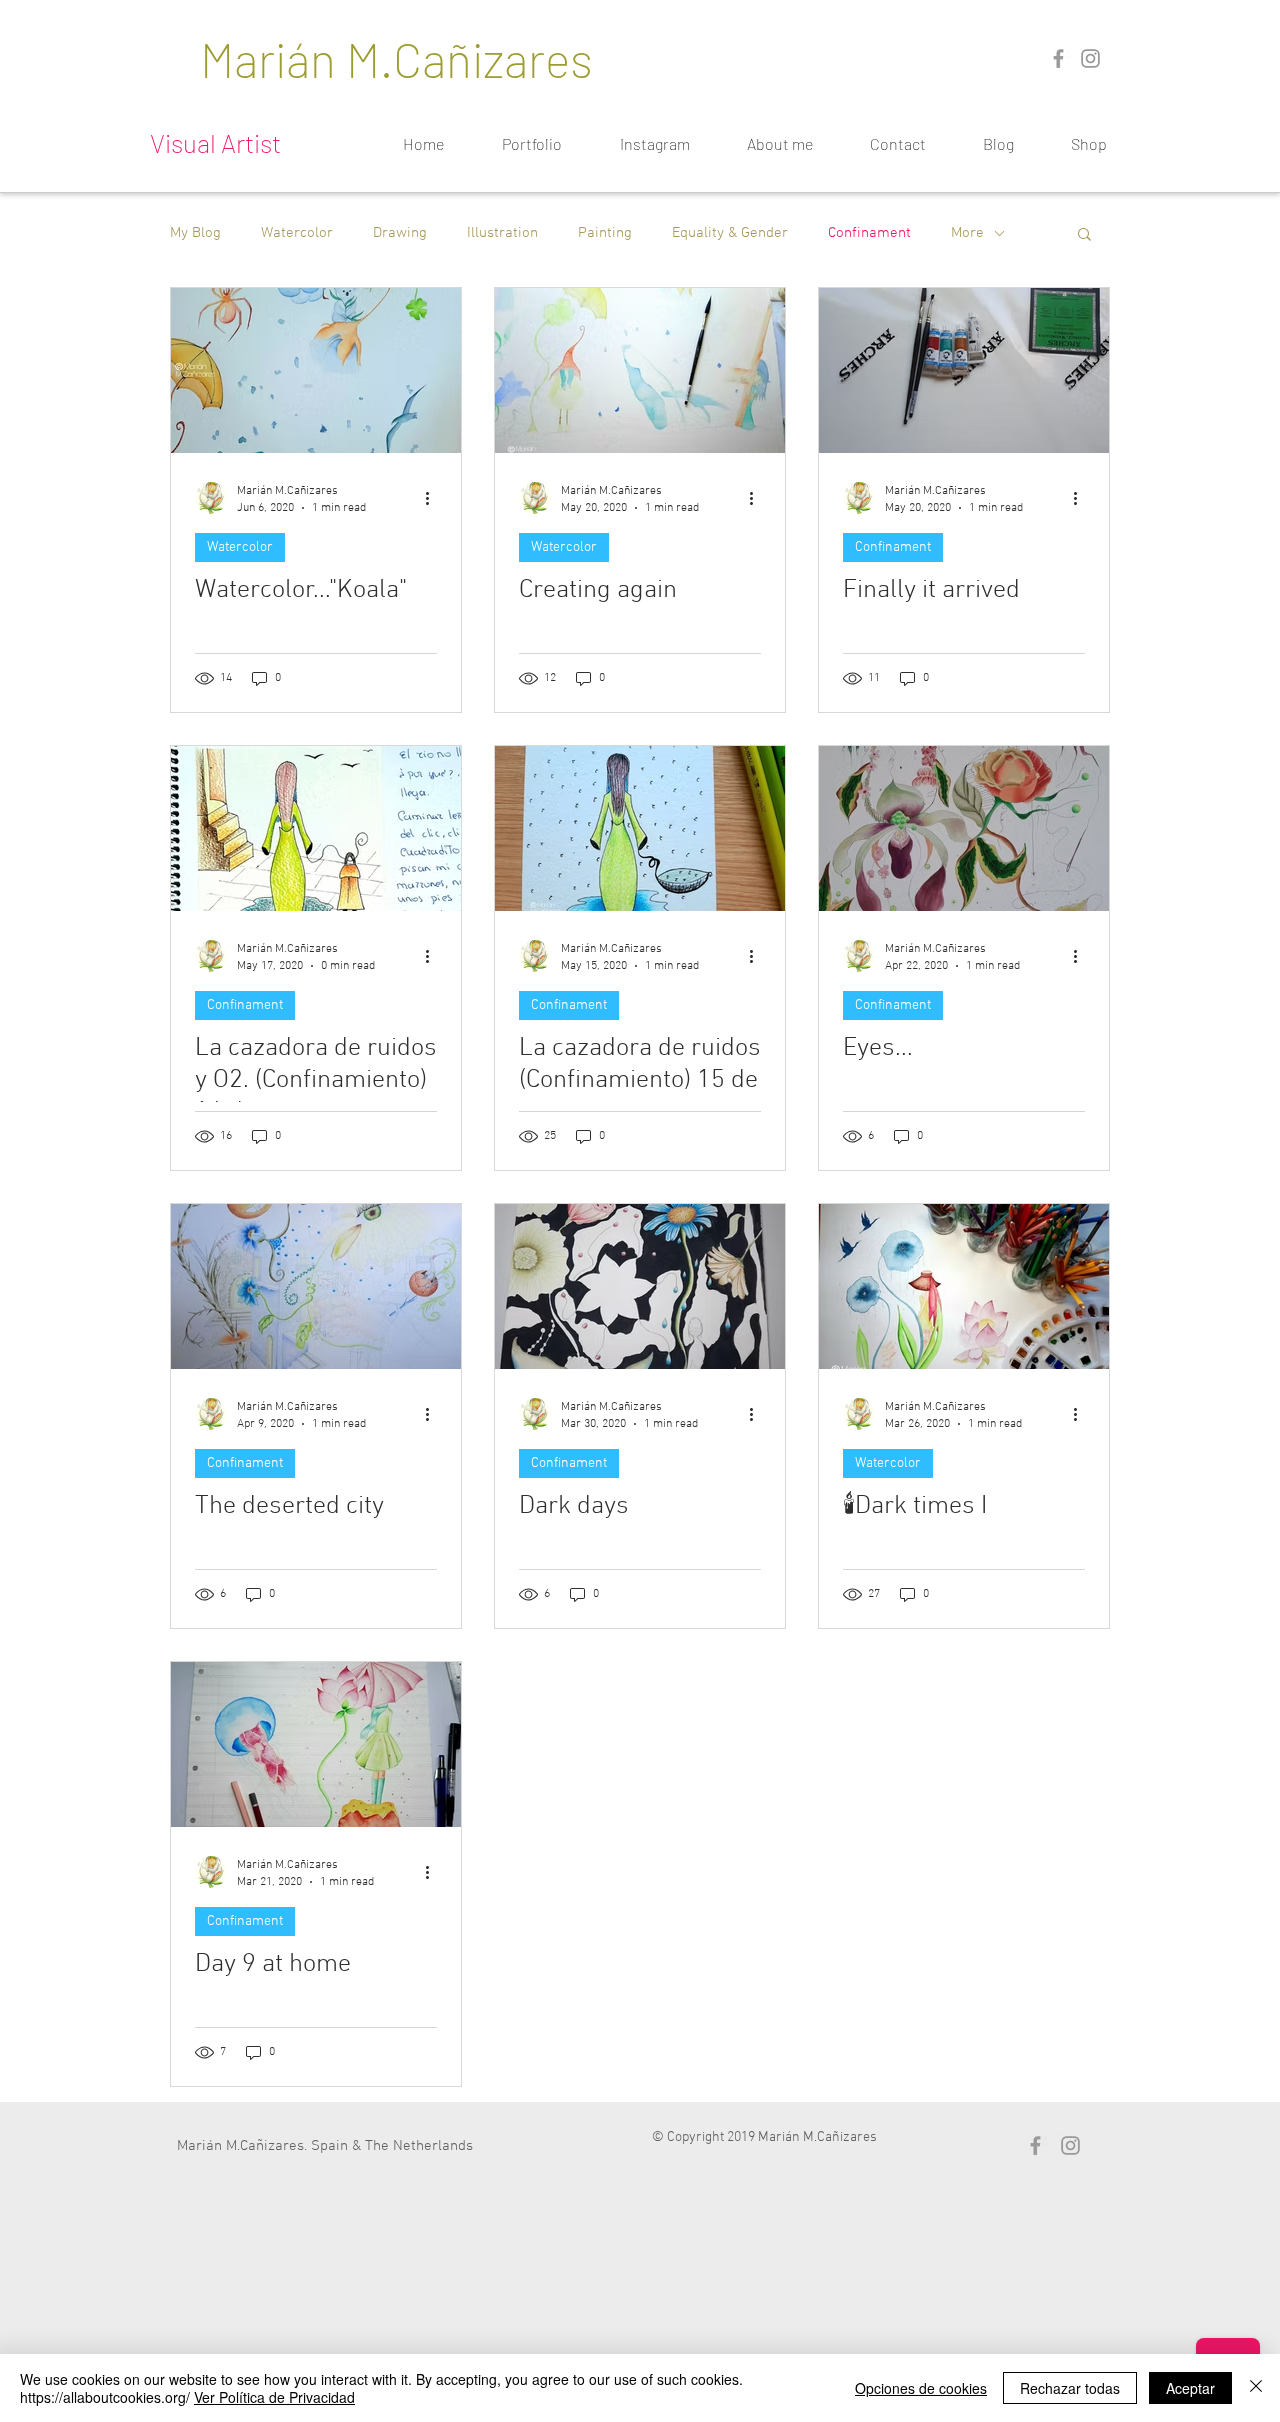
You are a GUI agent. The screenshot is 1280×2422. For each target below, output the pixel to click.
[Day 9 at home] (316, 1744)
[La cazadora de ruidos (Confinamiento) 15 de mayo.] (640, 828)
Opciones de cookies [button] (921, 2388)
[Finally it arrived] (964, 370)
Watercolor (297, 233)
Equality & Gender (730, 233)
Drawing (400, 233)
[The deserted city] (316, 1286)
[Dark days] (640, 1286)
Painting (605, 233)
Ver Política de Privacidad (274, 2397)
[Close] (1256, 2388)
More (967, 233)
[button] (1084, 235)
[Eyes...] (964, 828)
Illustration (502, 233)
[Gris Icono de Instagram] (1090, 58)
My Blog (195, 233)
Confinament (869, 233)
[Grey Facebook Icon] (1058, 58)
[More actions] (434, 498)
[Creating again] (640, 370)
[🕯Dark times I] (964, 1286)
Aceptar (1190, 2388)
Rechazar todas (1070, 2388)
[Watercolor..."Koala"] (316, 370)
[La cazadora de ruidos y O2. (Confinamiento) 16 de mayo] (316, 828)
